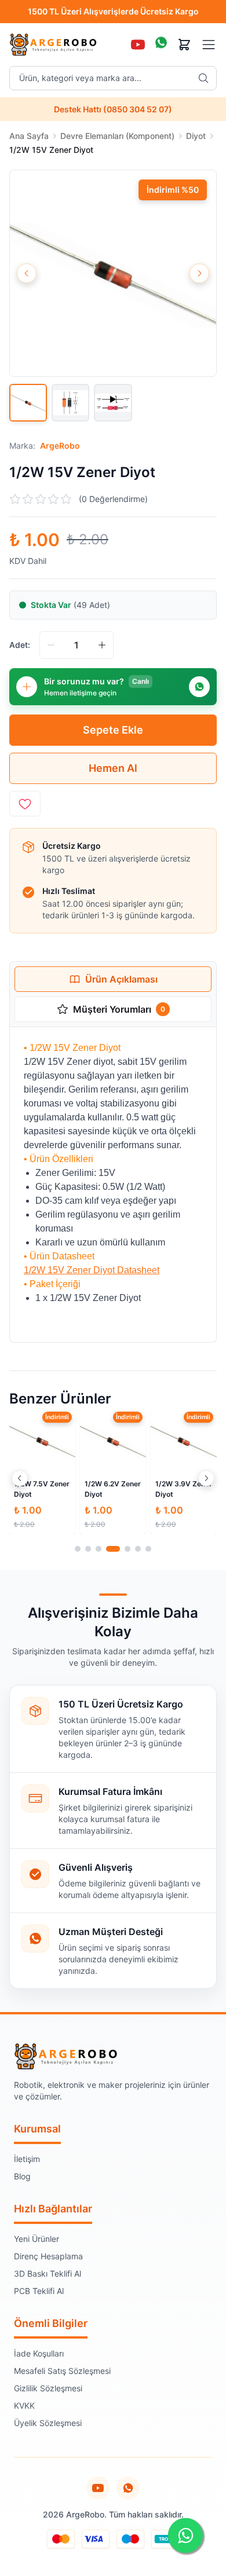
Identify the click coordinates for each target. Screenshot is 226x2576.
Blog (22, 2176)
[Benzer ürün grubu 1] (78, 1549)
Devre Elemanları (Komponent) (117, 136)
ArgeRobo (60, 446)
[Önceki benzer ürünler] (20, 1478)
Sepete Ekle (113, 730)
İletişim (27, 2159)
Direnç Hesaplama (48, 2256)
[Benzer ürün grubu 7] (148, 1549)
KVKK (24, 2405)
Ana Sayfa (29, 136)
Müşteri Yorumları (119, 1009)
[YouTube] (138, 45)
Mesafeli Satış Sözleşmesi (62, 2371)
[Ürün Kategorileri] (209, 45)
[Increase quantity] (102, 645)
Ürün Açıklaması (121, 979)
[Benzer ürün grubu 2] (88, 1549)
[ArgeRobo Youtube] (98, 2488)
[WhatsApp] (161, 45)
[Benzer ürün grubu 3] (99, 1549)
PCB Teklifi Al (39, 2291)
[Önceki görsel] (27, 273)
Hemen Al (113, 768)
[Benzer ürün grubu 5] (127, 1549)
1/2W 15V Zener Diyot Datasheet (92, 1270)
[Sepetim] (184, 45)
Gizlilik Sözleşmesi (48, 2388)
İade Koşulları (39, 2353)
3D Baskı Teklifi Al (48, 2273)
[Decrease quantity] (51, 645)
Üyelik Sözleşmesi (48, 2423)
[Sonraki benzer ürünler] (206, 1478)
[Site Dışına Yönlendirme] (128, 2488)
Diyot (196, 136)
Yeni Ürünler (37, 2239)
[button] (113, 273)
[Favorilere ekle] (25, 804)
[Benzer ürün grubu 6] (138, 1549)
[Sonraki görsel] (199, 273)
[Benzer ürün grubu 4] (113, 1549)
